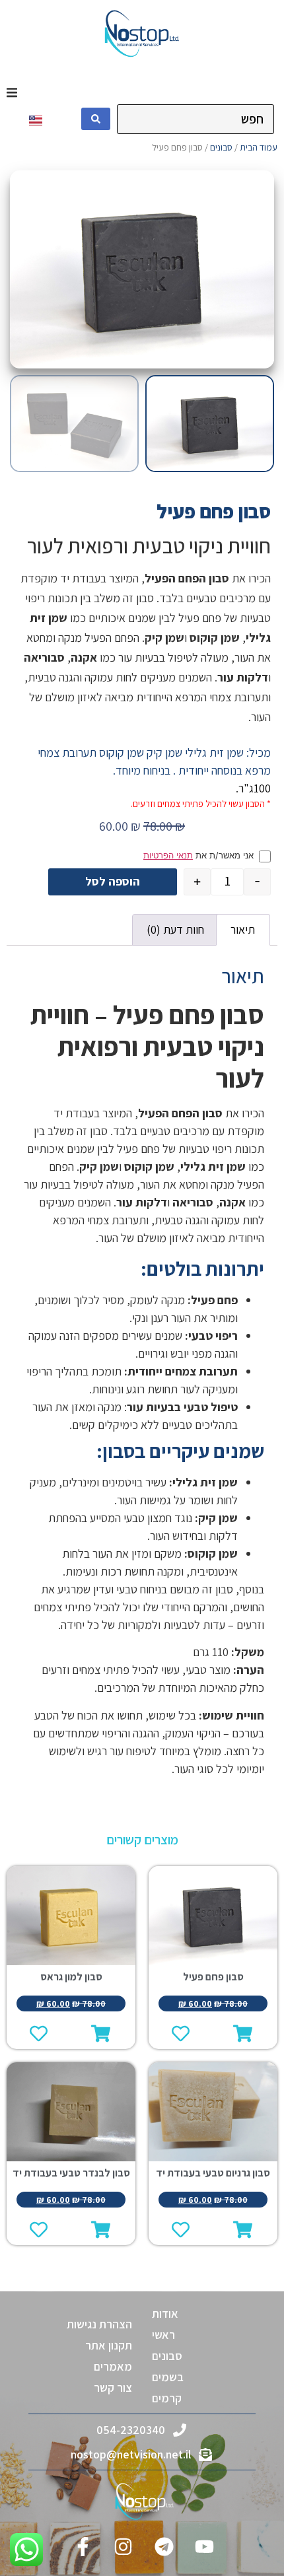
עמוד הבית (259, 147)
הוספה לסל (113, 881)
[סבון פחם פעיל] (142, 269)
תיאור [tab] (243, 929)
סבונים (221, 147)
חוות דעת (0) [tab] (175, 929)
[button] (12, 92)
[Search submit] (96, 119)
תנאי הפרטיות (168, 855)
